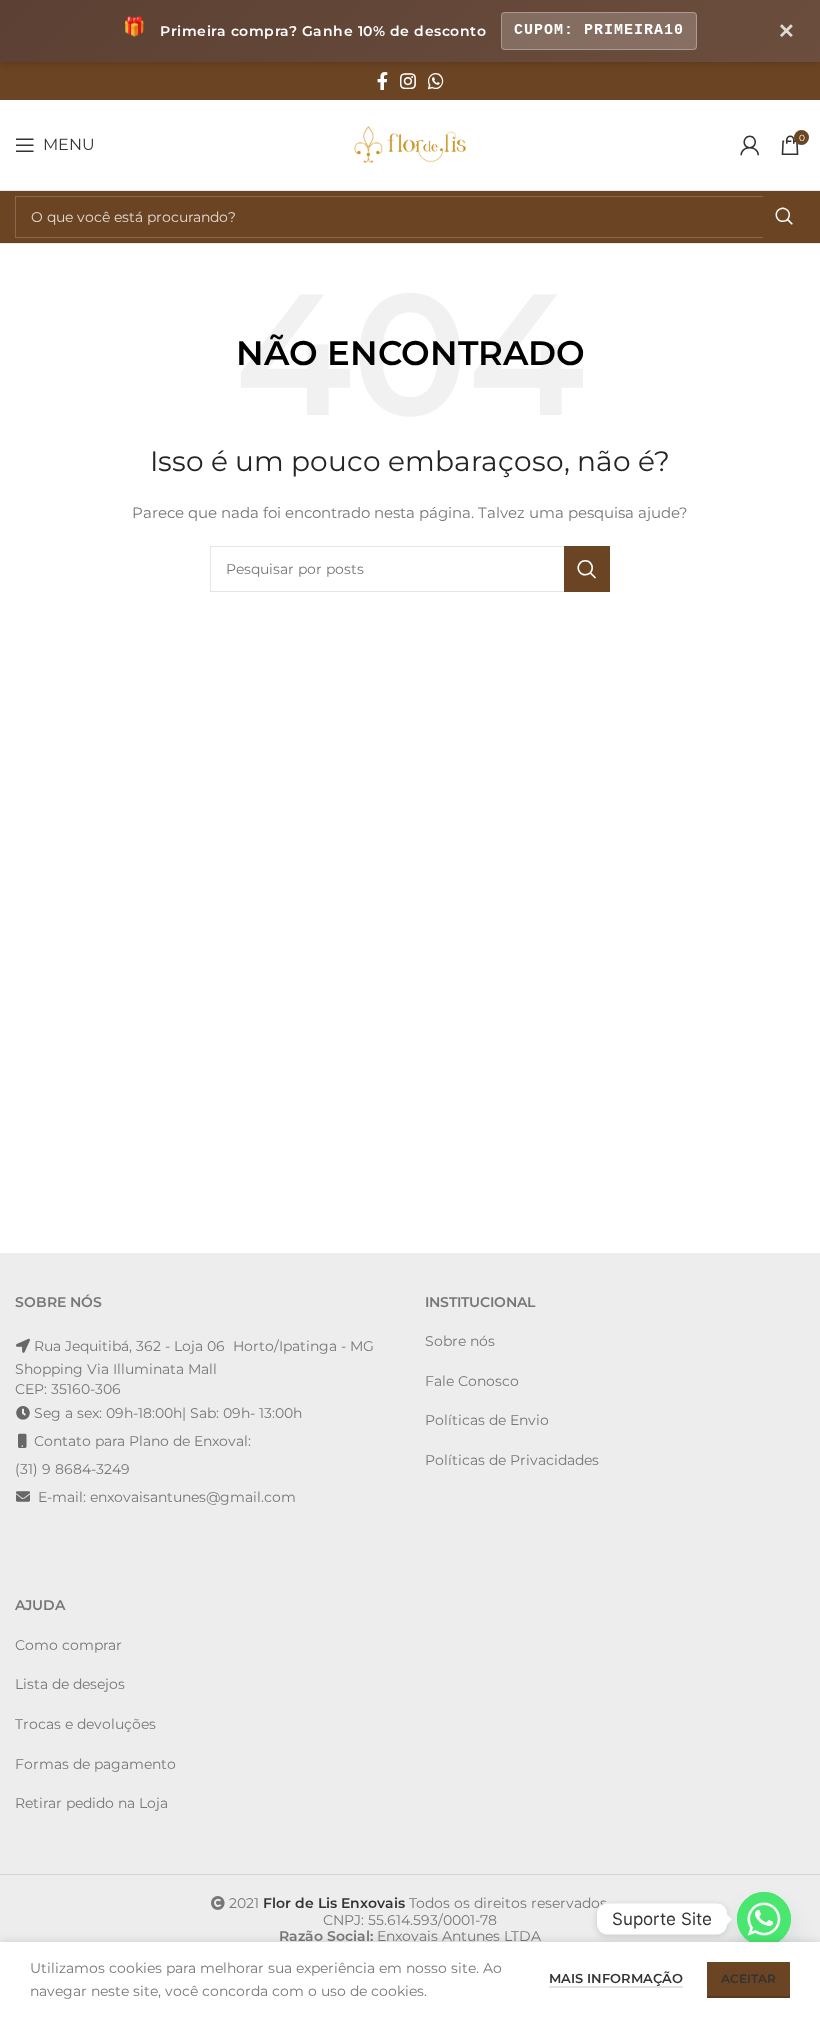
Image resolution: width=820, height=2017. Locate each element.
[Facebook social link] (382, 81)
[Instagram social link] (408, 81)
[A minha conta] (750, 145)
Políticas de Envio (487, 1420)
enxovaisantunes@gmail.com (193, 1497)
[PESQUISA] (784, 217)
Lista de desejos (70, 1684)
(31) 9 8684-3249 (72, 1469)
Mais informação (616, 1978)
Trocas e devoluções (85, 1724)
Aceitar (748, 1978)
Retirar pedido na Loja (91, 1803)
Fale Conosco (472, 1381)
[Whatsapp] (764, 1919)
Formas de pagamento (95, 1764)
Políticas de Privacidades (512, 1460)
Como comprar (68, 1645)
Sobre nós (460, 1341)
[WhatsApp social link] (436, 81)
